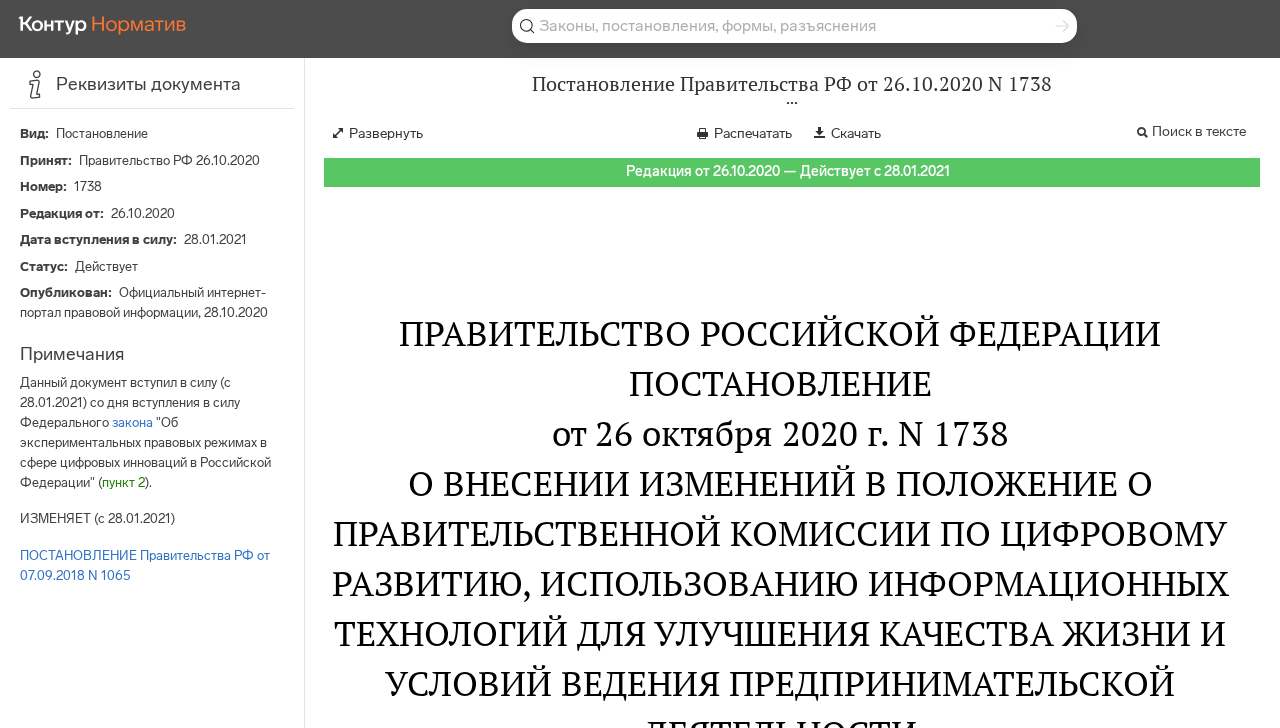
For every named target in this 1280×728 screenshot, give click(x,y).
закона (132, 422)
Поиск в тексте (1199, 131)
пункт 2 (123, 482)
